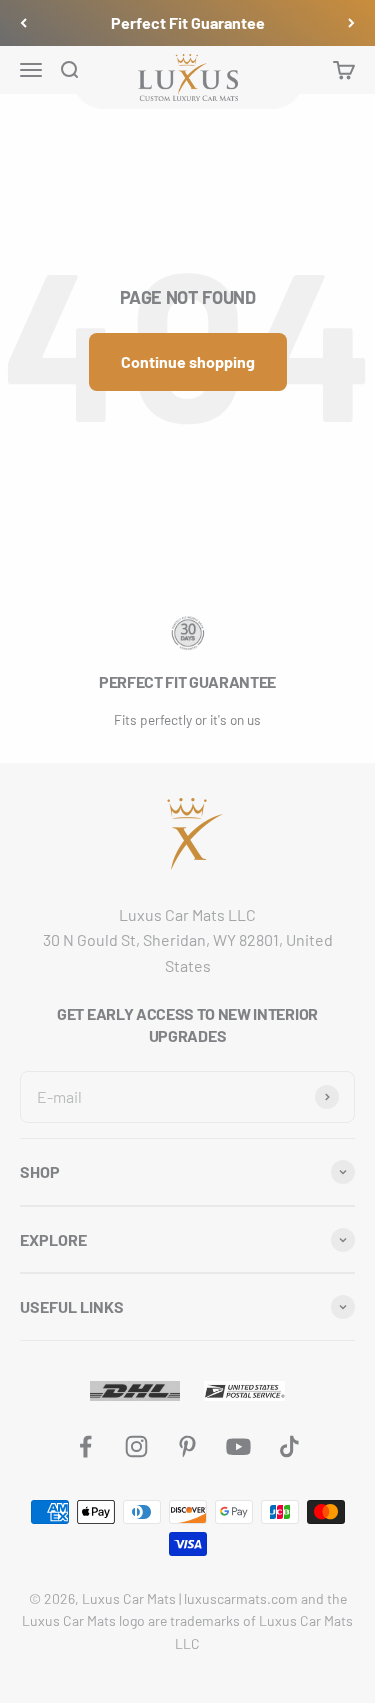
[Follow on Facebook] (85, 1446)
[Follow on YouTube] (238, 1446)
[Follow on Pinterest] (187, 1446)
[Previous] (23, 23)
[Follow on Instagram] (136, 1446)
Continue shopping (188, 361)
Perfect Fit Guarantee (188, 22)
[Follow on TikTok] (289, 1446)
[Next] (351, 23)
